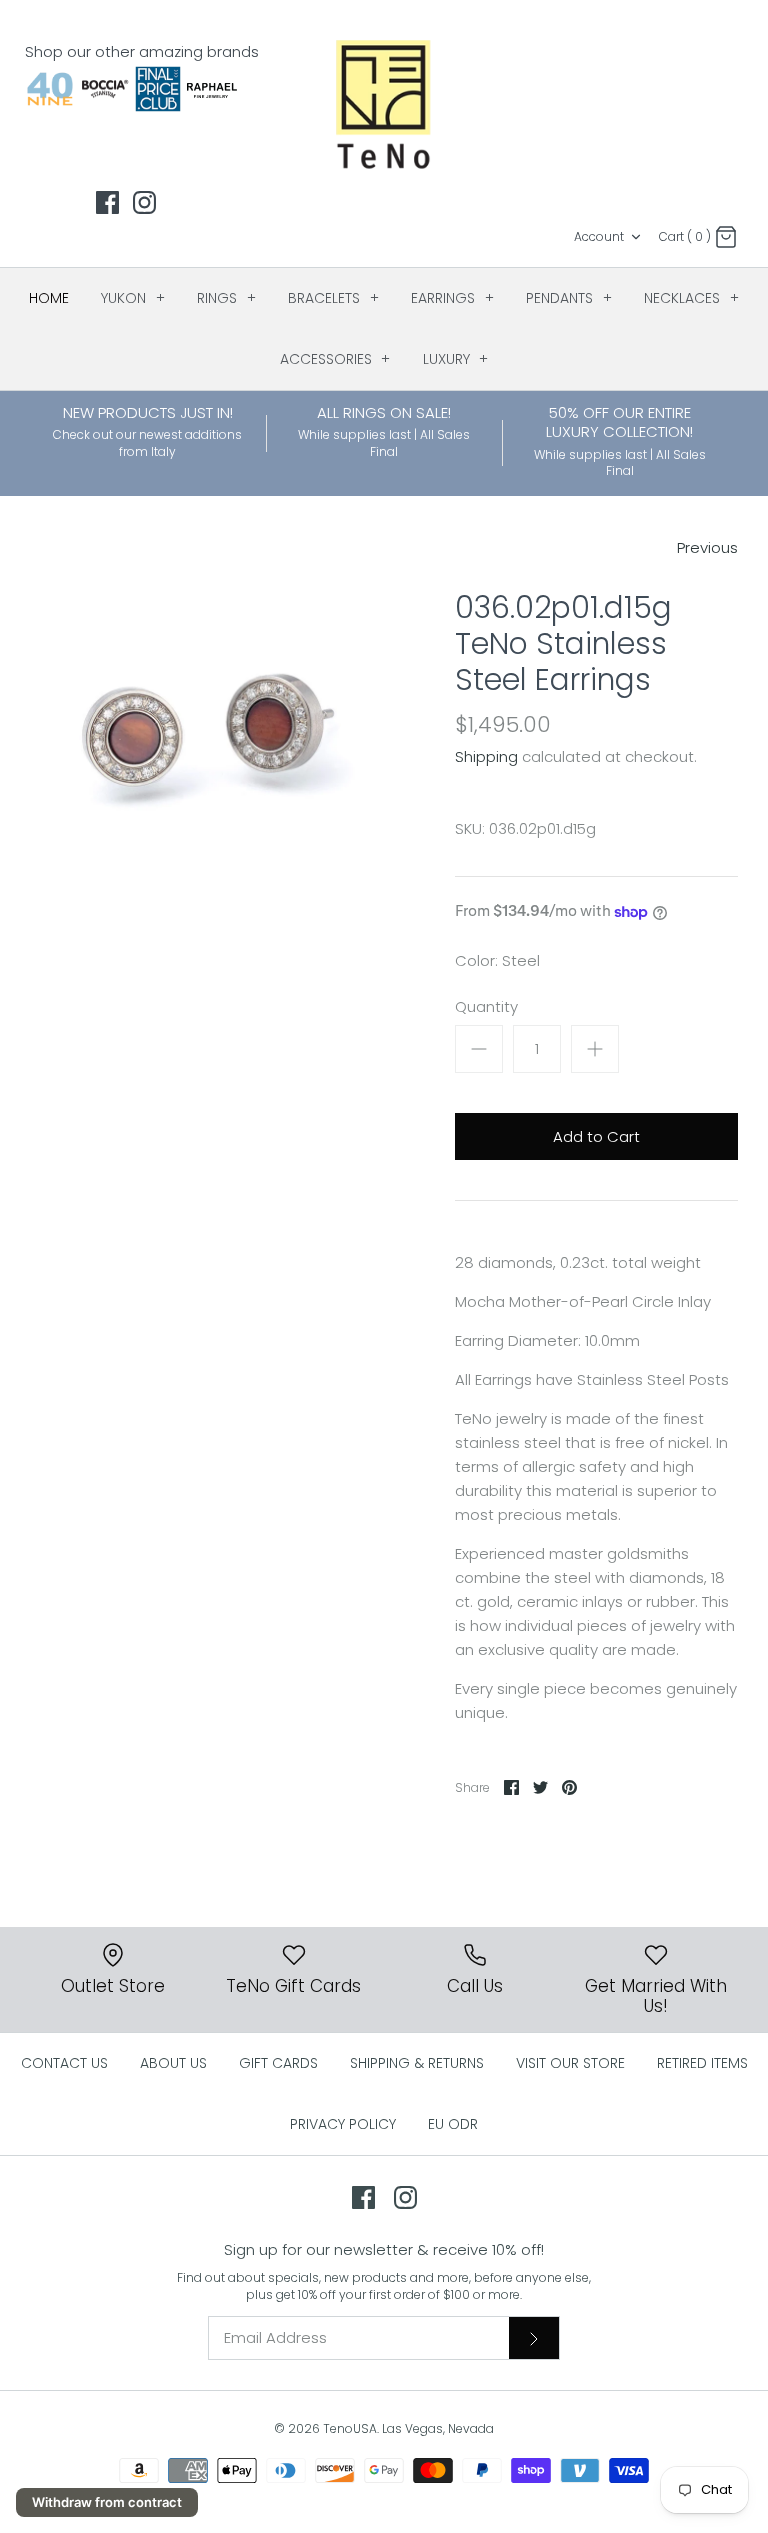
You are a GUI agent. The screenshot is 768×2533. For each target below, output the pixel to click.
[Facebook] (107, 202)
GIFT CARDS (278, 2063)
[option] (207, 751)
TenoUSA (350, 2428)
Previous (707, 547)
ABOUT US (173, 2063)
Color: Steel (497, 960)
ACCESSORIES (335, 359)
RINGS (226, 298)
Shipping (486, 756)
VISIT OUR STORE (570, 2063)
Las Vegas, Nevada (438, 2428)
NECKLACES (691, 298)
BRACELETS (333, 298)
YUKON (133, 298)
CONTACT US (64, 2063)
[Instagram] (144, 202)
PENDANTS (569, 298)
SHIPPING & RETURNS (417, 2063)
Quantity (486, 1006)
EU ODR (453, 2124)
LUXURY (456, 359)
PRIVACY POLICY (343, 2124)
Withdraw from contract (107, 2502)
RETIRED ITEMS (702, 2063)
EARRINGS (452, 298)
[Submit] (534, 2338)
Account (599, 236)
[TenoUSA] (384, 103)
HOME (49, 298)
